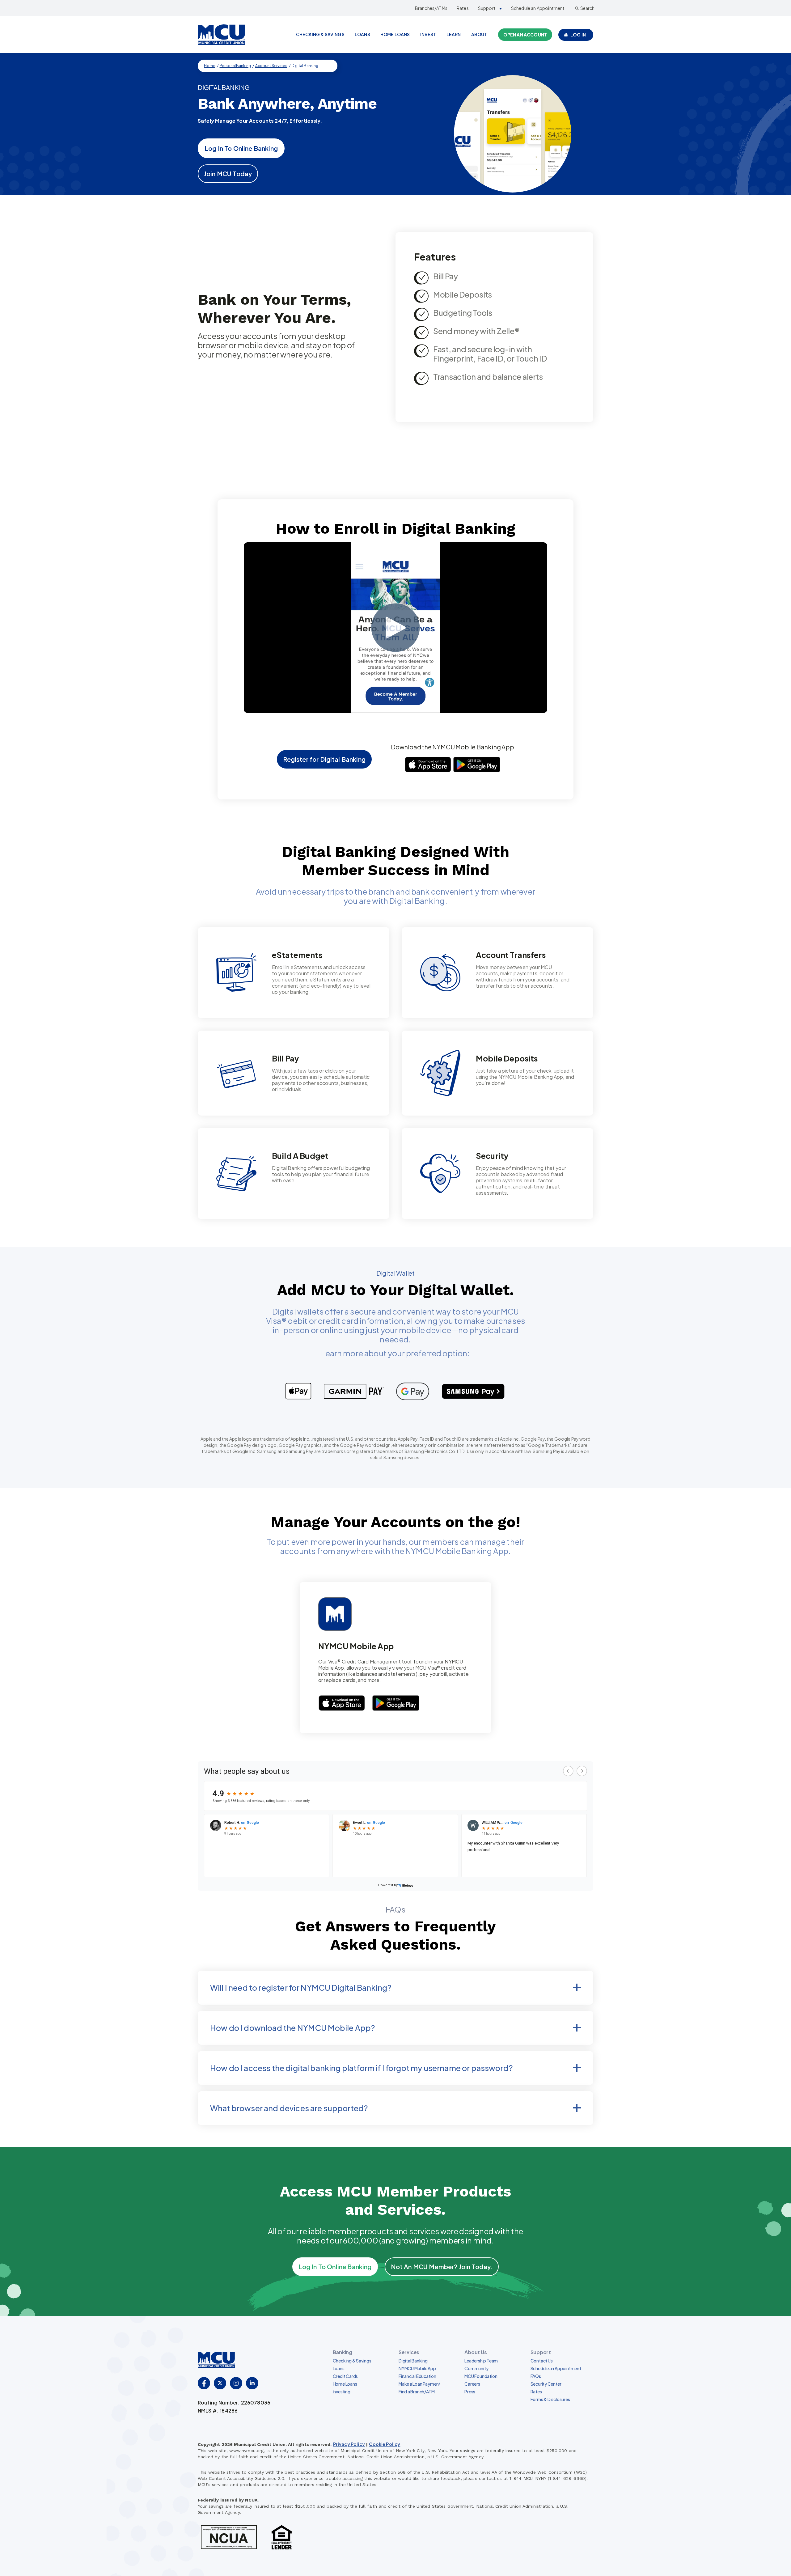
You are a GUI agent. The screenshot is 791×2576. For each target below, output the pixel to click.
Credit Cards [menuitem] (345, 2376)
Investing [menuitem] (342, 2392)
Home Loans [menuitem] (345, 2384)
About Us (476, 2352)
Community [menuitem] (476, 2368)
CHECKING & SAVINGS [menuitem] (320, 34)
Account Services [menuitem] (271, 66)
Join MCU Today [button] (228, 174)
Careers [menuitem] (472, 2384)
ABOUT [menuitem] (479, 34)
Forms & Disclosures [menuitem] (550, 2399)
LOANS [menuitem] (362, 34)
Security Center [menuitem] (546, 2384)
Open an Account (525, 35)
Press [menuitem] (470, 2392)
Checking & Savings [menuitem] (352, 2361)
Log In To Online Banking (241, 148)
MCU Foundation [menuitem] (481, 2376)
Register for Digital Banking (324, 759)
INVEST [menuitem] (428, 34)
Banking (343, 2352)
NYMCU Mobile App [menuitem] (417, 2368)
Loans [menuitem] (339, 2368)
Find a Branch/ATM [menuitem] (417, 2392)
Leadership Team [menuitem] (481, 2361)
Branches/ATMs (431, 8)
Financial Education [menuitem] (417, 2376)
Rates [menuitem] (536, 2392)
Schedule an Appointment (538, 8)
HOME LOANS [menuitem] (395, 34)
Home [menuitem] (210, 66)
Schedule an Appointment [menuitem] (556, 2368)
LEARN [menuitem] (454, 34)
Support (487, 8)
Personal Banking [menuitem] (235, 66)
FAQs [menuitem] (536, 2376)
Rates (463, 8)
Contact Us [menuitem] (542, 2361)
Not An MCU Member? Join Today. (442, 2267)
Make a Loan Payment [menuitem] (420, 2384)
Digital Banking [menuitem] (413, 2361)
